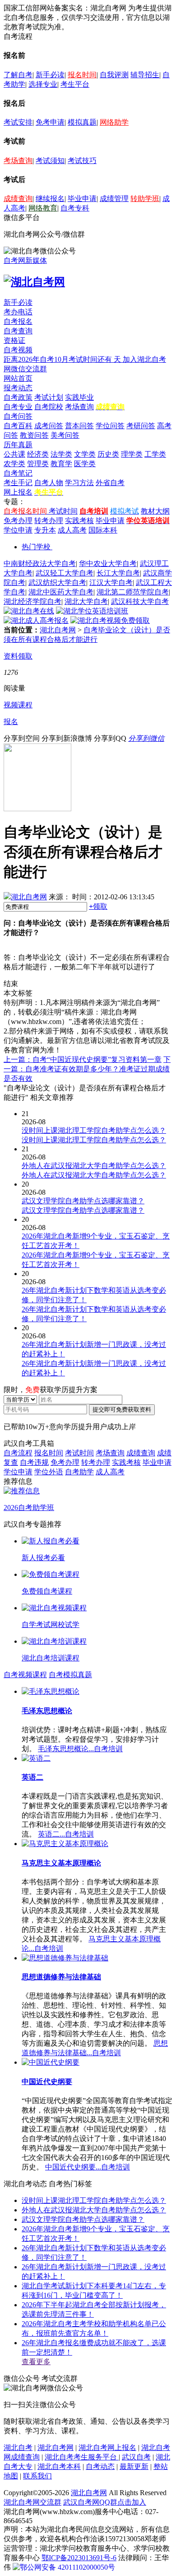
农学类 (14, 464)
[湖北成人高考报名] (36, 620)
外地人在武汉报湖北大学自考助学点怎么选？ (94, 2210)
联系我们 (37, 2476)
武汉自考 (136, 2457)
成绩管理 (114, 199)
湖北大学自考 (86, 601)
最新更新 (134, 2466)
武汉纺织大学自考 (57, 582)
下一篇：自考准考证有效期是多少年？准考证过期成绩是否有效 (87, 1069)
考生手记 (18, 483)
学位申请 (18, 530)
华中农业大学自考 (108, 563)
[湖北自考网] (34, 282)
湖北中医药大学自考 (61, 592)
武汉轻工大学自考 (65, 573)
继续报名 (50, 199)
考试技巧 (82, 161)
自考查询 (18, 331)
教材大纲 (155, 511)
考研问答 (141, 426)
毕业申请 (82, 199)
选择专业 (43, 84)
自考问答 (18, 416)
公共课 (14, 454)
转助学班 (145, 199)
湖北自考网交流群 (32, 2502)
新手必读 (50, 75)
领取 (98, 906)
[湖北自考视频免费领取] (110, 620)
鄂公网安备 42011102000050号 (67, 2567)
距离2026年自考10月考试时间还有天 (63, 359)
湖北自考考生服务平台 (82, 2457)
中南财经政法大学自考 (40, 563)
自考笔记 (18, 473)
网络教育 (43, 208)
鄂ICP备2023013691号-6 (79, 2558)
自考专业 (18, 407)
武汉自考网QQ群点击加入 (105, 2502)
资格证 (14, 340)
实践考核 (79, 521)
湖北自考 (18, 2447)
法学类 (61, 454)
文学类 (85, 454)
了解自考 (18, 75)
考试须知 (50, 161)
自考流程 (18, 1453)
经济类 (38, 454)
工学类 (155, 454)
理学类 (132, 454)
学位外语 (49, 1472)
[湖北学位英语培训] (92, 611)
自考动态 (100, 2466)
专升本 (45, 530)
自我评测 (114, 75)
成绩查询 (18, 199)
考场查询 (18, 161)
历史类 (108, 454)
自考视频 (18, 350)
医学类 (85, 464)
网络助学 (114, 122)
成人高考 (72, 530)
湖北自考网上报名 (107, 2447)
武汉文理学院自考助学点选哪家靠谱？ (83, 2219)
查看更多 (36, 2362)
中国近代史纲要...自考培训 (88, 2167)
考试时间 (63, 511)
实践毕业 (79, 397)
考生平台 (75, 84)
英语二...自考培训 (66, 1834)
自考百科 (18, 426)
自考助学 (79, 1472)
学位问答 (110, 426)
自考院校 (49, 407)
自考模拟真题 (70, 1675)
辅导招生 (145, 75)
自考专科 (75, 208)
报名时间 (82, 75)
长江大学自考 (118, 573)
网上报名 (18, 492)
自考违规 (34, 1462)
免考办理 (18, 521)
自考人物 (49, 483)
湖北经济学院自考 (32, 601)
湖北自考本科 (59, 2466)
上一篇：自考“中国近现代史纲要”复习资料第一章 (83, 1059)
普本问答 (79, 426)
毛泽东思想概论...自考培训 (80, 1749)
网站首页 (18, 378)
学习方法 (79, 483)
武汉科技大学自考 (140, 601)
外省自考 (110, 483)
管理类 (38, 464)
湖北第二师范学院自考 (133, 592)
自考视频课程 (25, 1675)
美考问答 (65, 435)
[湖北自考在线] (29, 611)
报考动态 (18, 388)
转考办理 (49, 521)
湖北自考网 (58, 630)
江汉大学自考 (111, 582)
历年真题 (18, 445)
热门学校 (36, 547)
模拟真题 (82, 122)
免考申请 (50, 122)
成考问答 (49, 426)
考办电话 (18, 312)
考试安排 (18, 122)
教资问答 (34, 435)
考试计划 (49, 397)
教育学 (61, 464)
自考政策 (18, 397)
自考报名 (18, 321)
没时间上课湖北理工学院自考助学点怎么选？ (94, 2200)
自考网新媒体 (25, 260)
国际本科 (103, 530)
